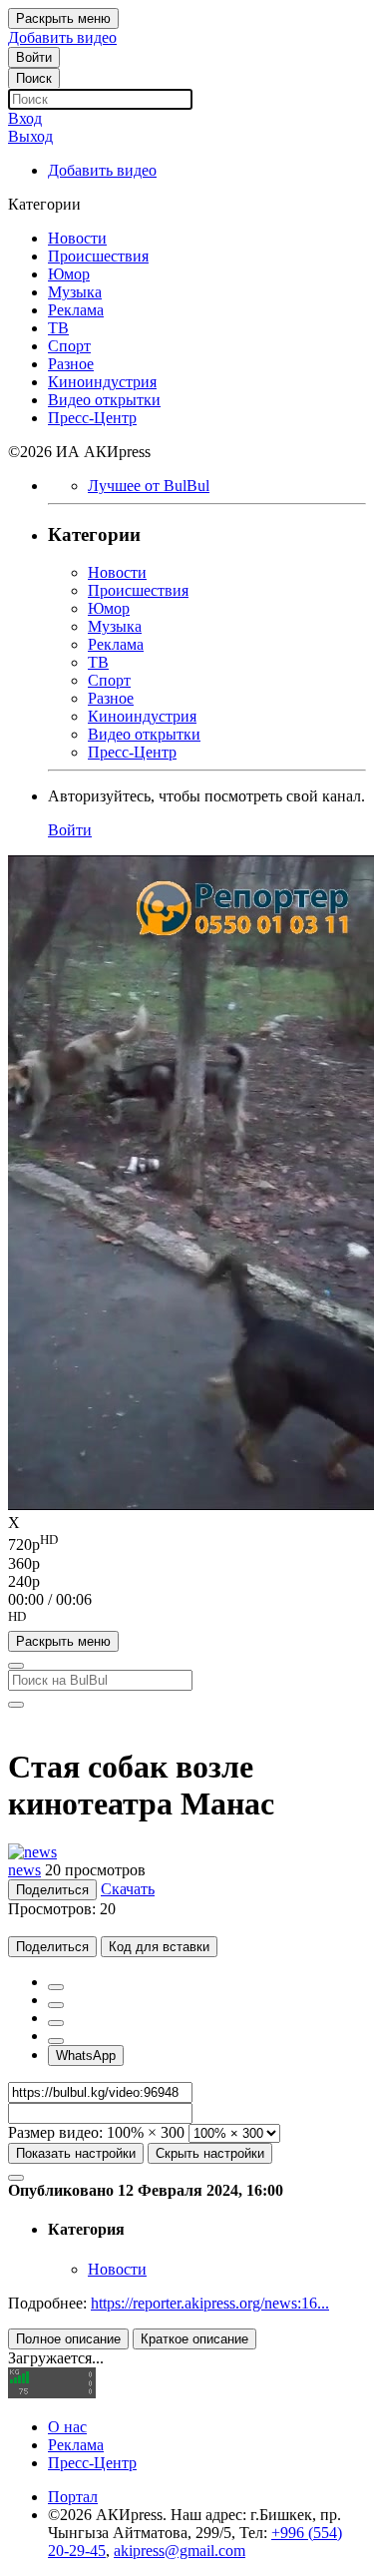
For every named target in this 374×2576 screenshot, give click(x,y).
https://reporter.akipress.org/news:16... (210, 2303)
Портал (73, 2497)
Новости (117, 2269)
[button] (187, 1620)
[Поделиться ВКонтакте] (56, 2041)
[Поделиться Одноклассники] (56, 2023)
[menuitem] (187, 1543)
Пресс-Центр (92, 2463)
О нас (67, 2427)
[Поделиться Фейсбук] (56, 1987)
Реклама (76, 2445)
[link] (34, 57)
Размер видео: (55, 2132)
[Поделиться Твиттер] (56, 2005)
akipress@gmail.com (180, 2551)
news (24, 1870)
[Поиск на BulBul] (16, 1666)
